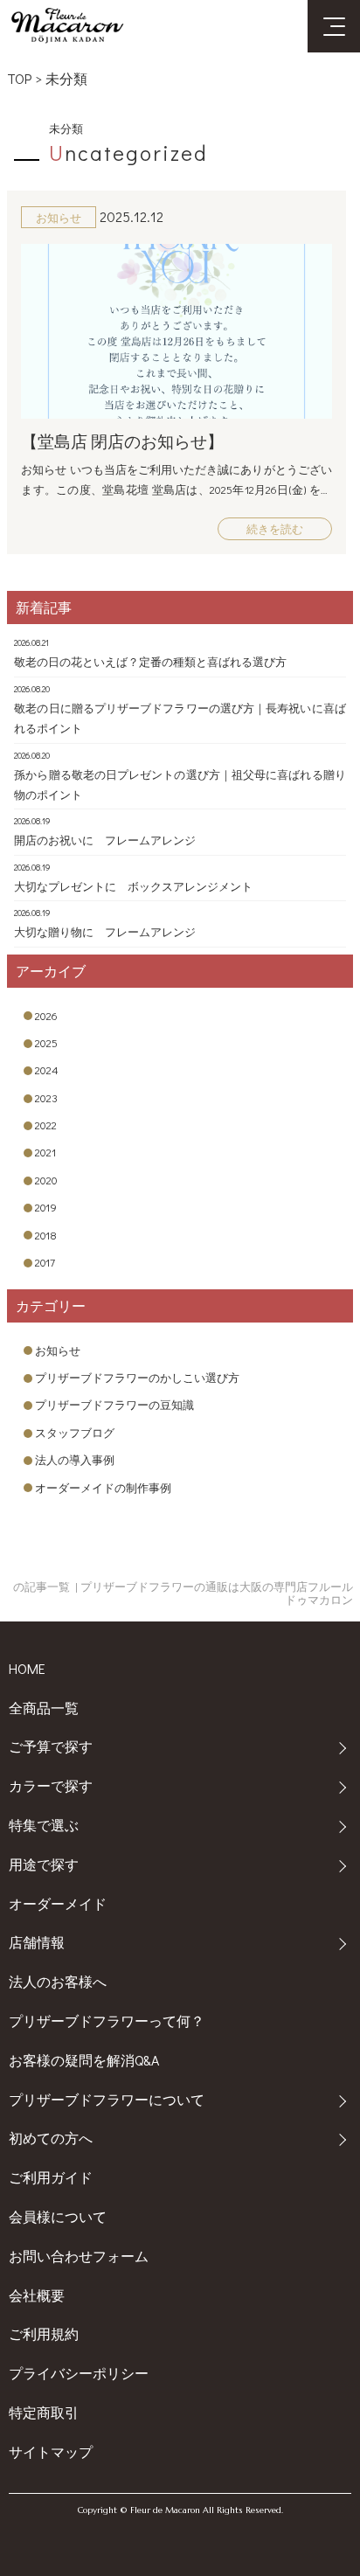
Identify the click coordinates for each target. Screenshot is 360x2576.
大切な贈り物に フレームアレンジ (105, 931)
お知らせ (58, 1350)
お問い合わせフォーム (79, 2256)
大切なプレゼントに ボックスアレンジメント (133, 886)
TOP (19, 78)
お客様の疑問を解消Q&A (84, 2060)
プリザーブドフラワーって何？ (107, 2021)
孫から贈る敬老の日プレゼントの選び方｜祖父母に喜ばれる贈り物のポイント (180, 784)
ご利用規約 (44, 2333)
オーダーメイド (58, 1903)
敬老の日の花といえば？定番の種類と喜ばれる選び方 (150, 661)
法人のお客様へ (58, 1981)
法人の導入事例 (75, 1459)
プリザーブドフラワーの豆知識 (114, 1404)
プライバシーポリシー (79, 2373)
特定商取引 (44, 2412)
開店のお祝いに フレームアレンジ (105, 840)
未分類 (66, 78)
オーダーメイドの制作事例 (103, 1487)
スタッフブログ (75, 1432)
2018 (46, 1235)
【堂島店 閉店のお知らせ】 (122, 441)
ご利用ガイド (51, 2177)
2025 (46, 1042)
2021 (45, 1152)
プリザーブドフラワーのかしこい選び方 (137, 1377)
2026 (46, 1015)
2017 (45, 1262)
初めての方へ (51, 2138)
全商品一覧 (44, 1708)
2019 (46, 1207)
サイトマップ (51, 2451)
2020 (46, 1180)
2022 (46, 1125)
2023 (46, 1097)
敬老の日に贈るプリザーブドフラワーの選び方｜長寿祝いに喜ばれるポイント (180, 718)
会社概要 (37, 2295)
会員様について (58, 2216)
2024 (47, 1069)
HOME (27, 1668)
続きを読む (275, 528)
